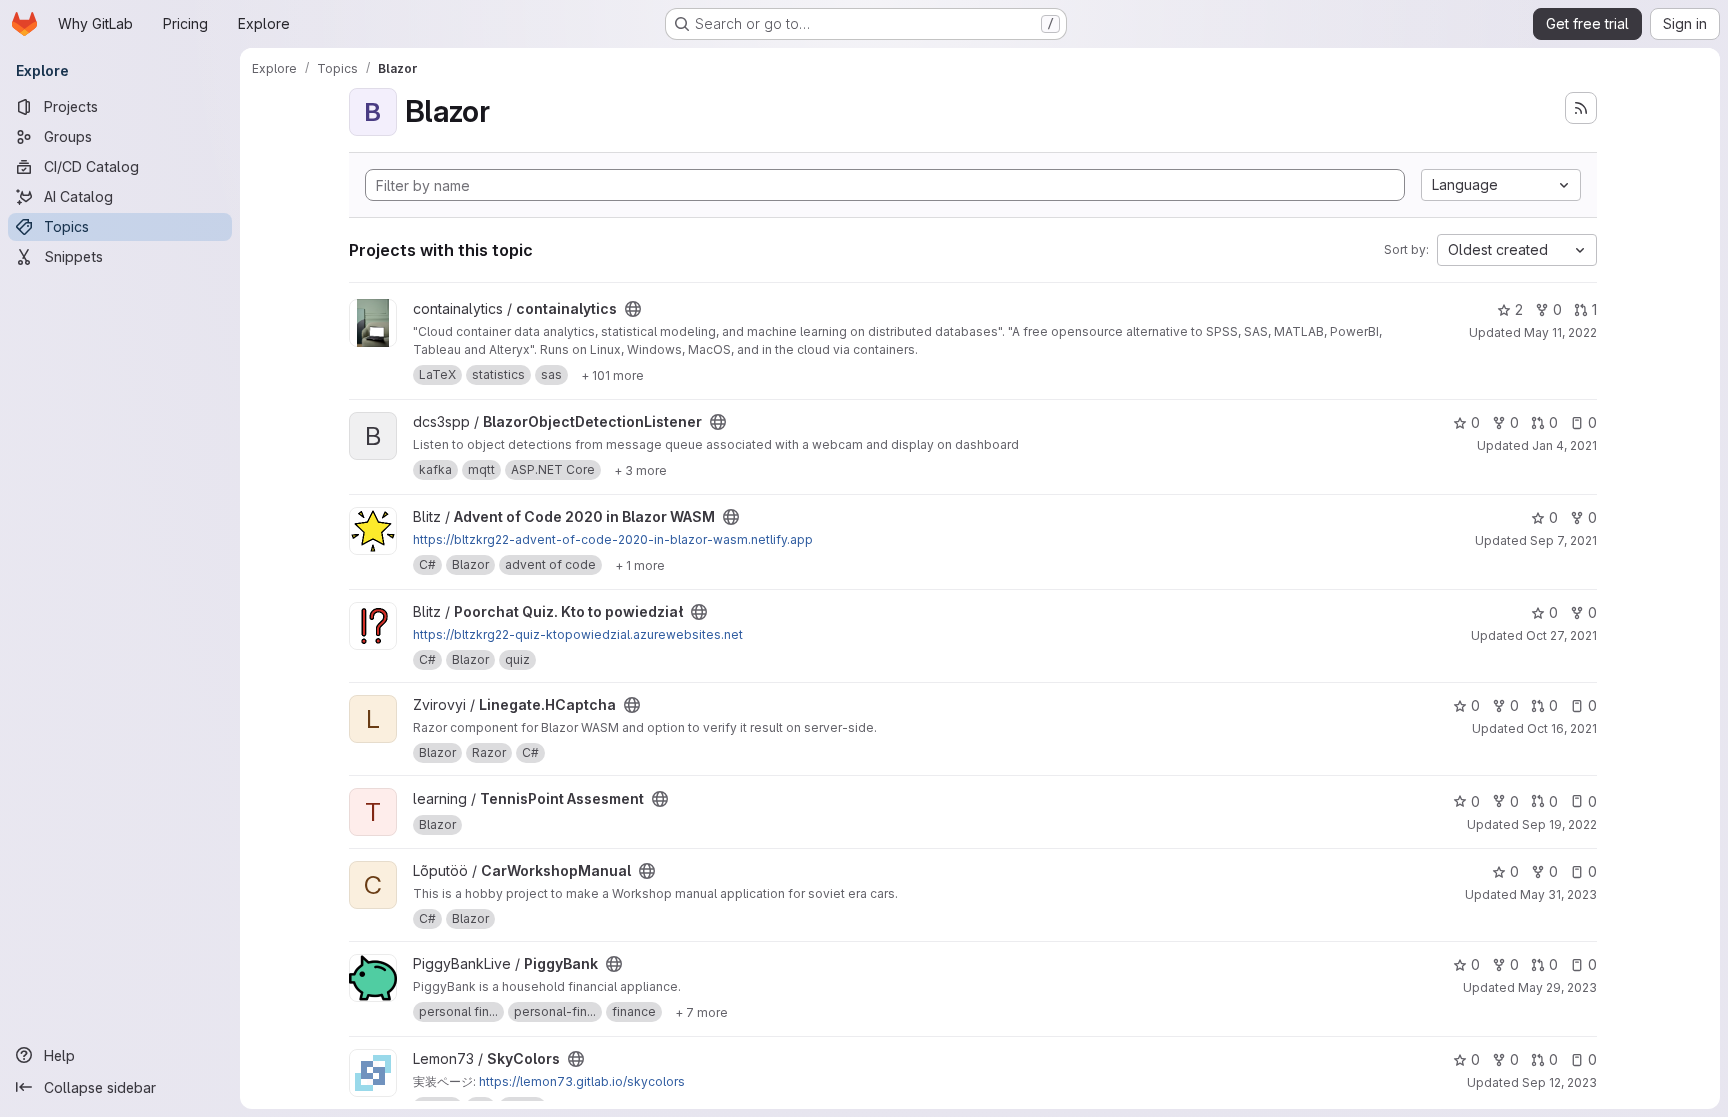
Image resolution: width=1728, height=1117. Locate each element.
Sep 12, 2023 (1559, 1082)
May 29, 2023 (1557, 987)
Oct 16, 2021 (1562, 728)
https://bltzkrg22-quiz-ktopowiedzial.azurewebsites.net (578, 634)
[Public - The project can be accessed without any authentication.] (633, 309)
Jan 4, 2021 (1564, 445)
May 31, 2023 (1558, 894)
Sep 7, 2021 (1563, 540)
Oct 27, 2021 (1561, 635)
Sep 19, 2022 (1559, 824)
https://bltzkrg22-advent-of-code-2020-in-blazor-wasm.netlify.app (613, 539)
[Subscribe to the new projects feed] (1581, 108)
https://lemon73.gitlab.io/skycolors (582, 1081)
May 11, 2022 (1560, 332)
